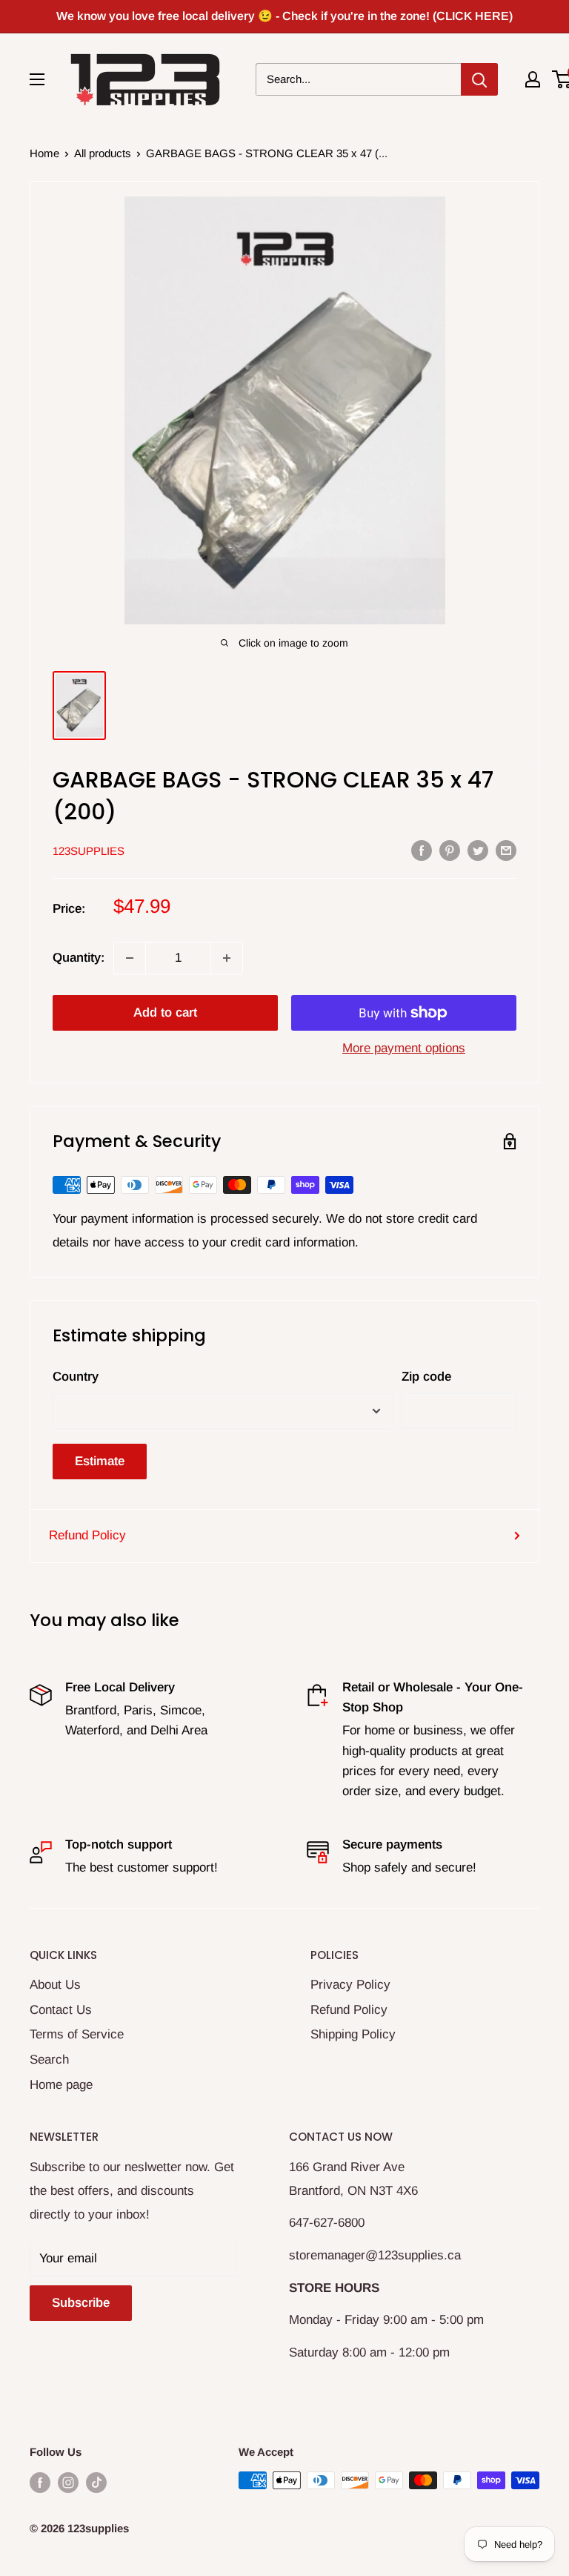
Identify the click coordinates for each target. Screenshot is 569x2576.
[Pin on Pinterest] (450, 850)
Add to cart (165, 1013)
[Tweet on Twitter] (478, 850)
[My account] (533, 79)
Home (44, 153)
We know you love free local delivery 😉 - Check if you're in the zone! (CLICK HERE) (284, 16)
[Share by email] (506, 850)
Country (76, 1377)
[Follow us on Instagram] (68, 2482)
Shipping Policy (353, 2034)
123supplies (89, 851)
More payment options (404, 1048)
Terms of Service (77, 2034)
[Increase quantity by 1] (227, 958)
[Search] (479, 79)
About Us (55, 1985)
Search (49, 2060)
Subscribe (81, 2303)
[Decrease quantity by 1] (130, 958)
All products (103, 153)
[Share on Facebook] (422, 850)
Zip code (426, 1377)
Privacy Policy (350, 1985)
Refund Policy (87, 1535)
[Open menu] (37, 79)
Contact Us (61, 2010)
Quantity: (79, 958)
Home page (61, 2085)
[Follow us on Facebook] (40, 2482)
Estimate (100, 1461)
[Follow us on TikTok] (96, 2482)
